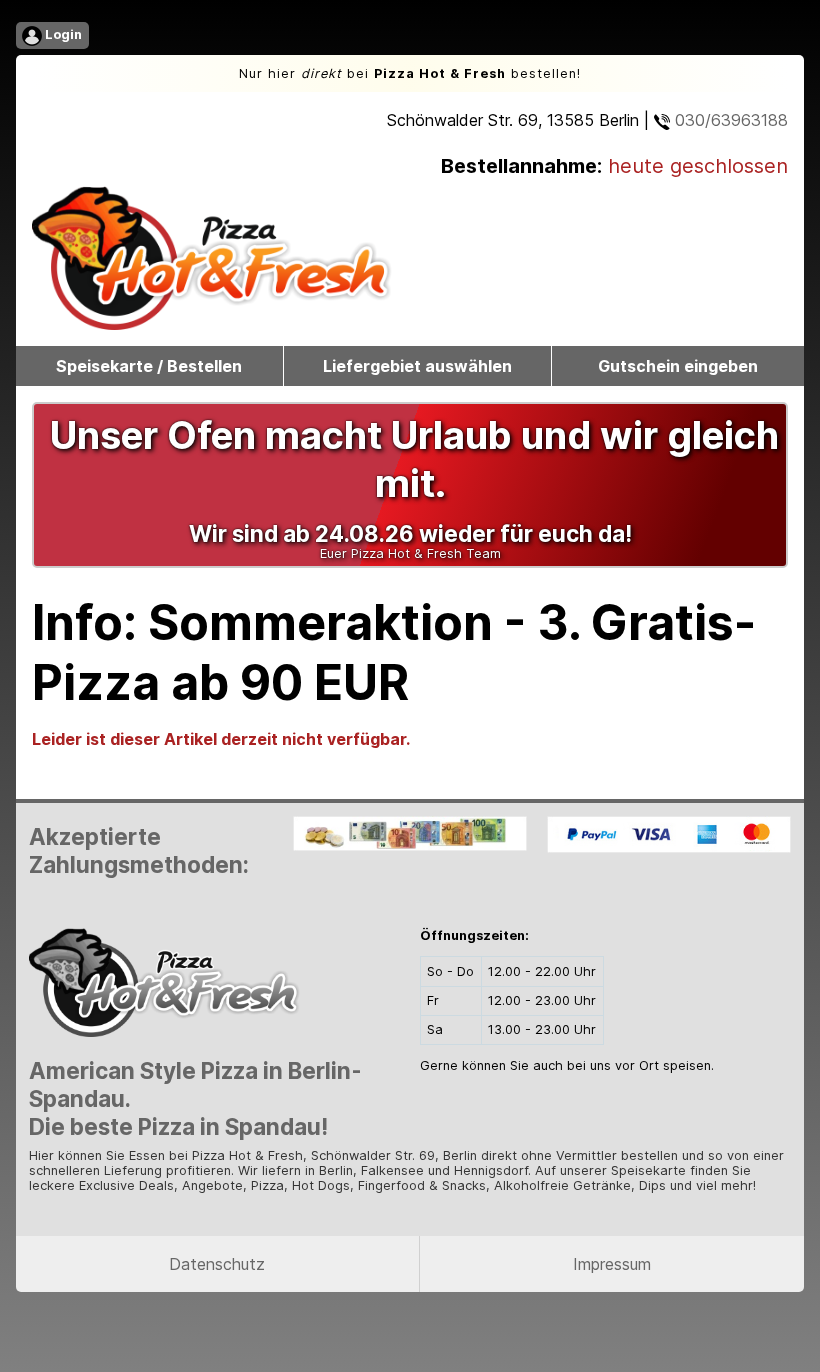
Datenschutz (217, 1264)
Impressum (612, 1264)
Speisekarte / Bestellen (149, 366)
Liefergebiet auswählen (417, 366)
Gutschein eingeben (678, 366)
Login (62, 34)
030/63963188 (729, 120)
